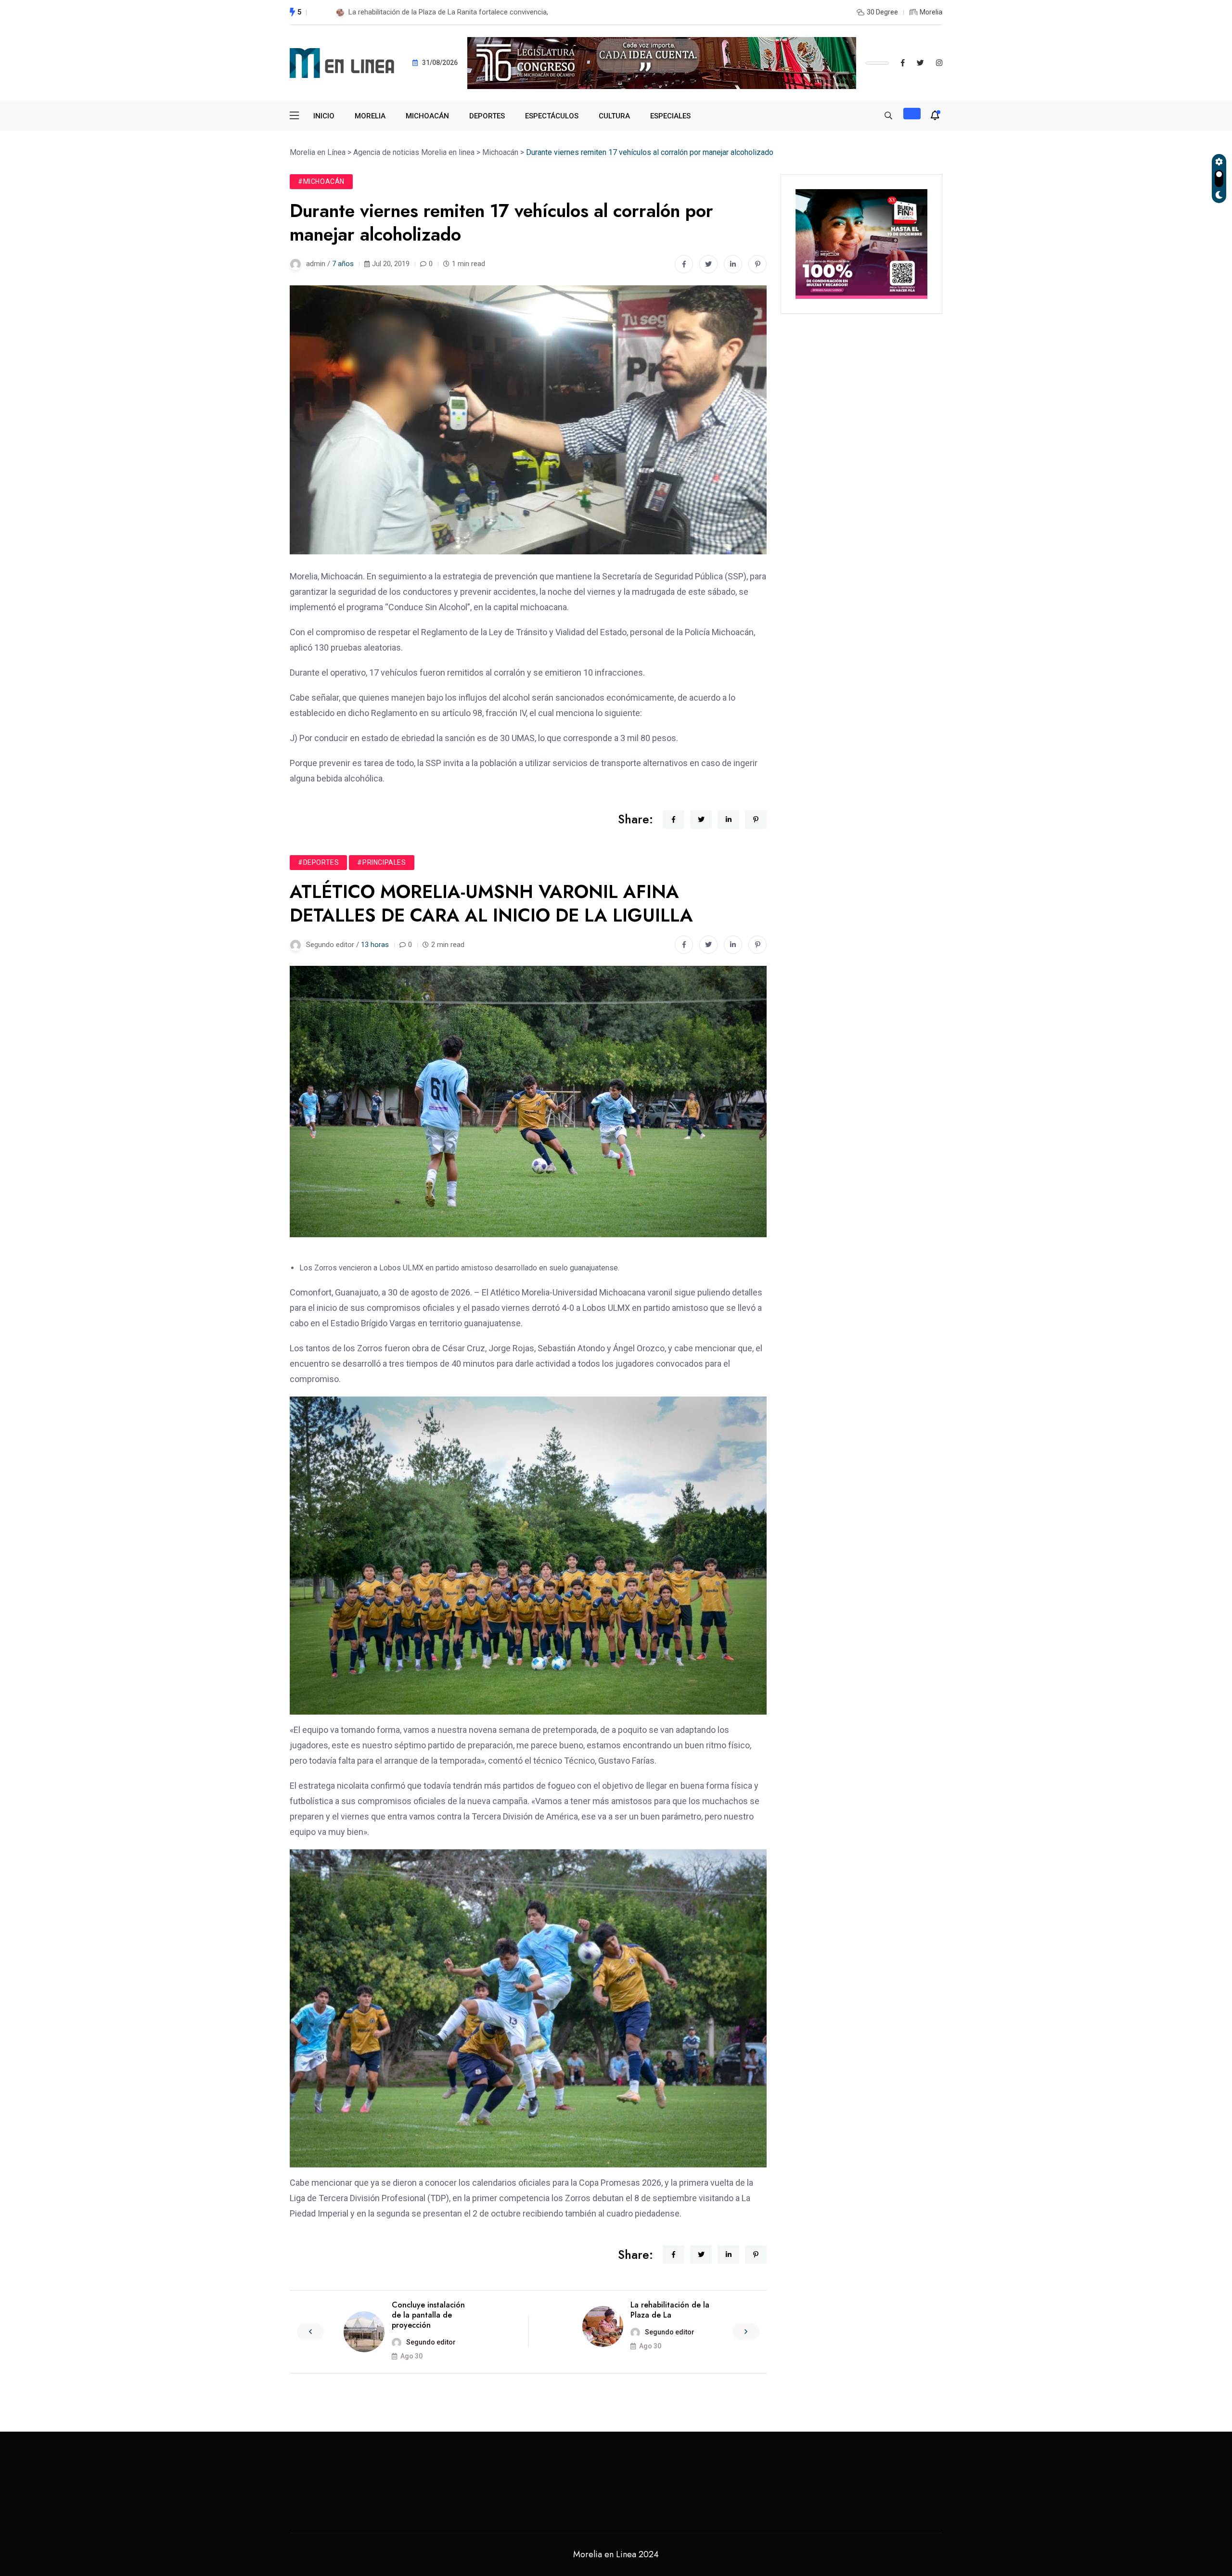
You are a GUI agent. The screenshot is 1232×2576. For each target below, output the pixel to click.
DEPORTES (487, 116)
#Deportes (318, 862)
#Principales (381, 862)
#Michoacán (321, 181)
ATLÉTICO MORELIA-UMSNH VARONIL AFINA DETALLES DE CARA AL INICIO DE (474, 12)
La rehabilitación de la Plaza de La (670, 2310)
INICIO (324, 116)
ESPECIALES (670, 116)
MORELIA (370, 116)
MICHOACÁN (427, 116)
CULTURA (614, 116)
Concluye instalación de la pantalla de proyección (428, 2315)
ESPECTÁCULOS (552, 116)
